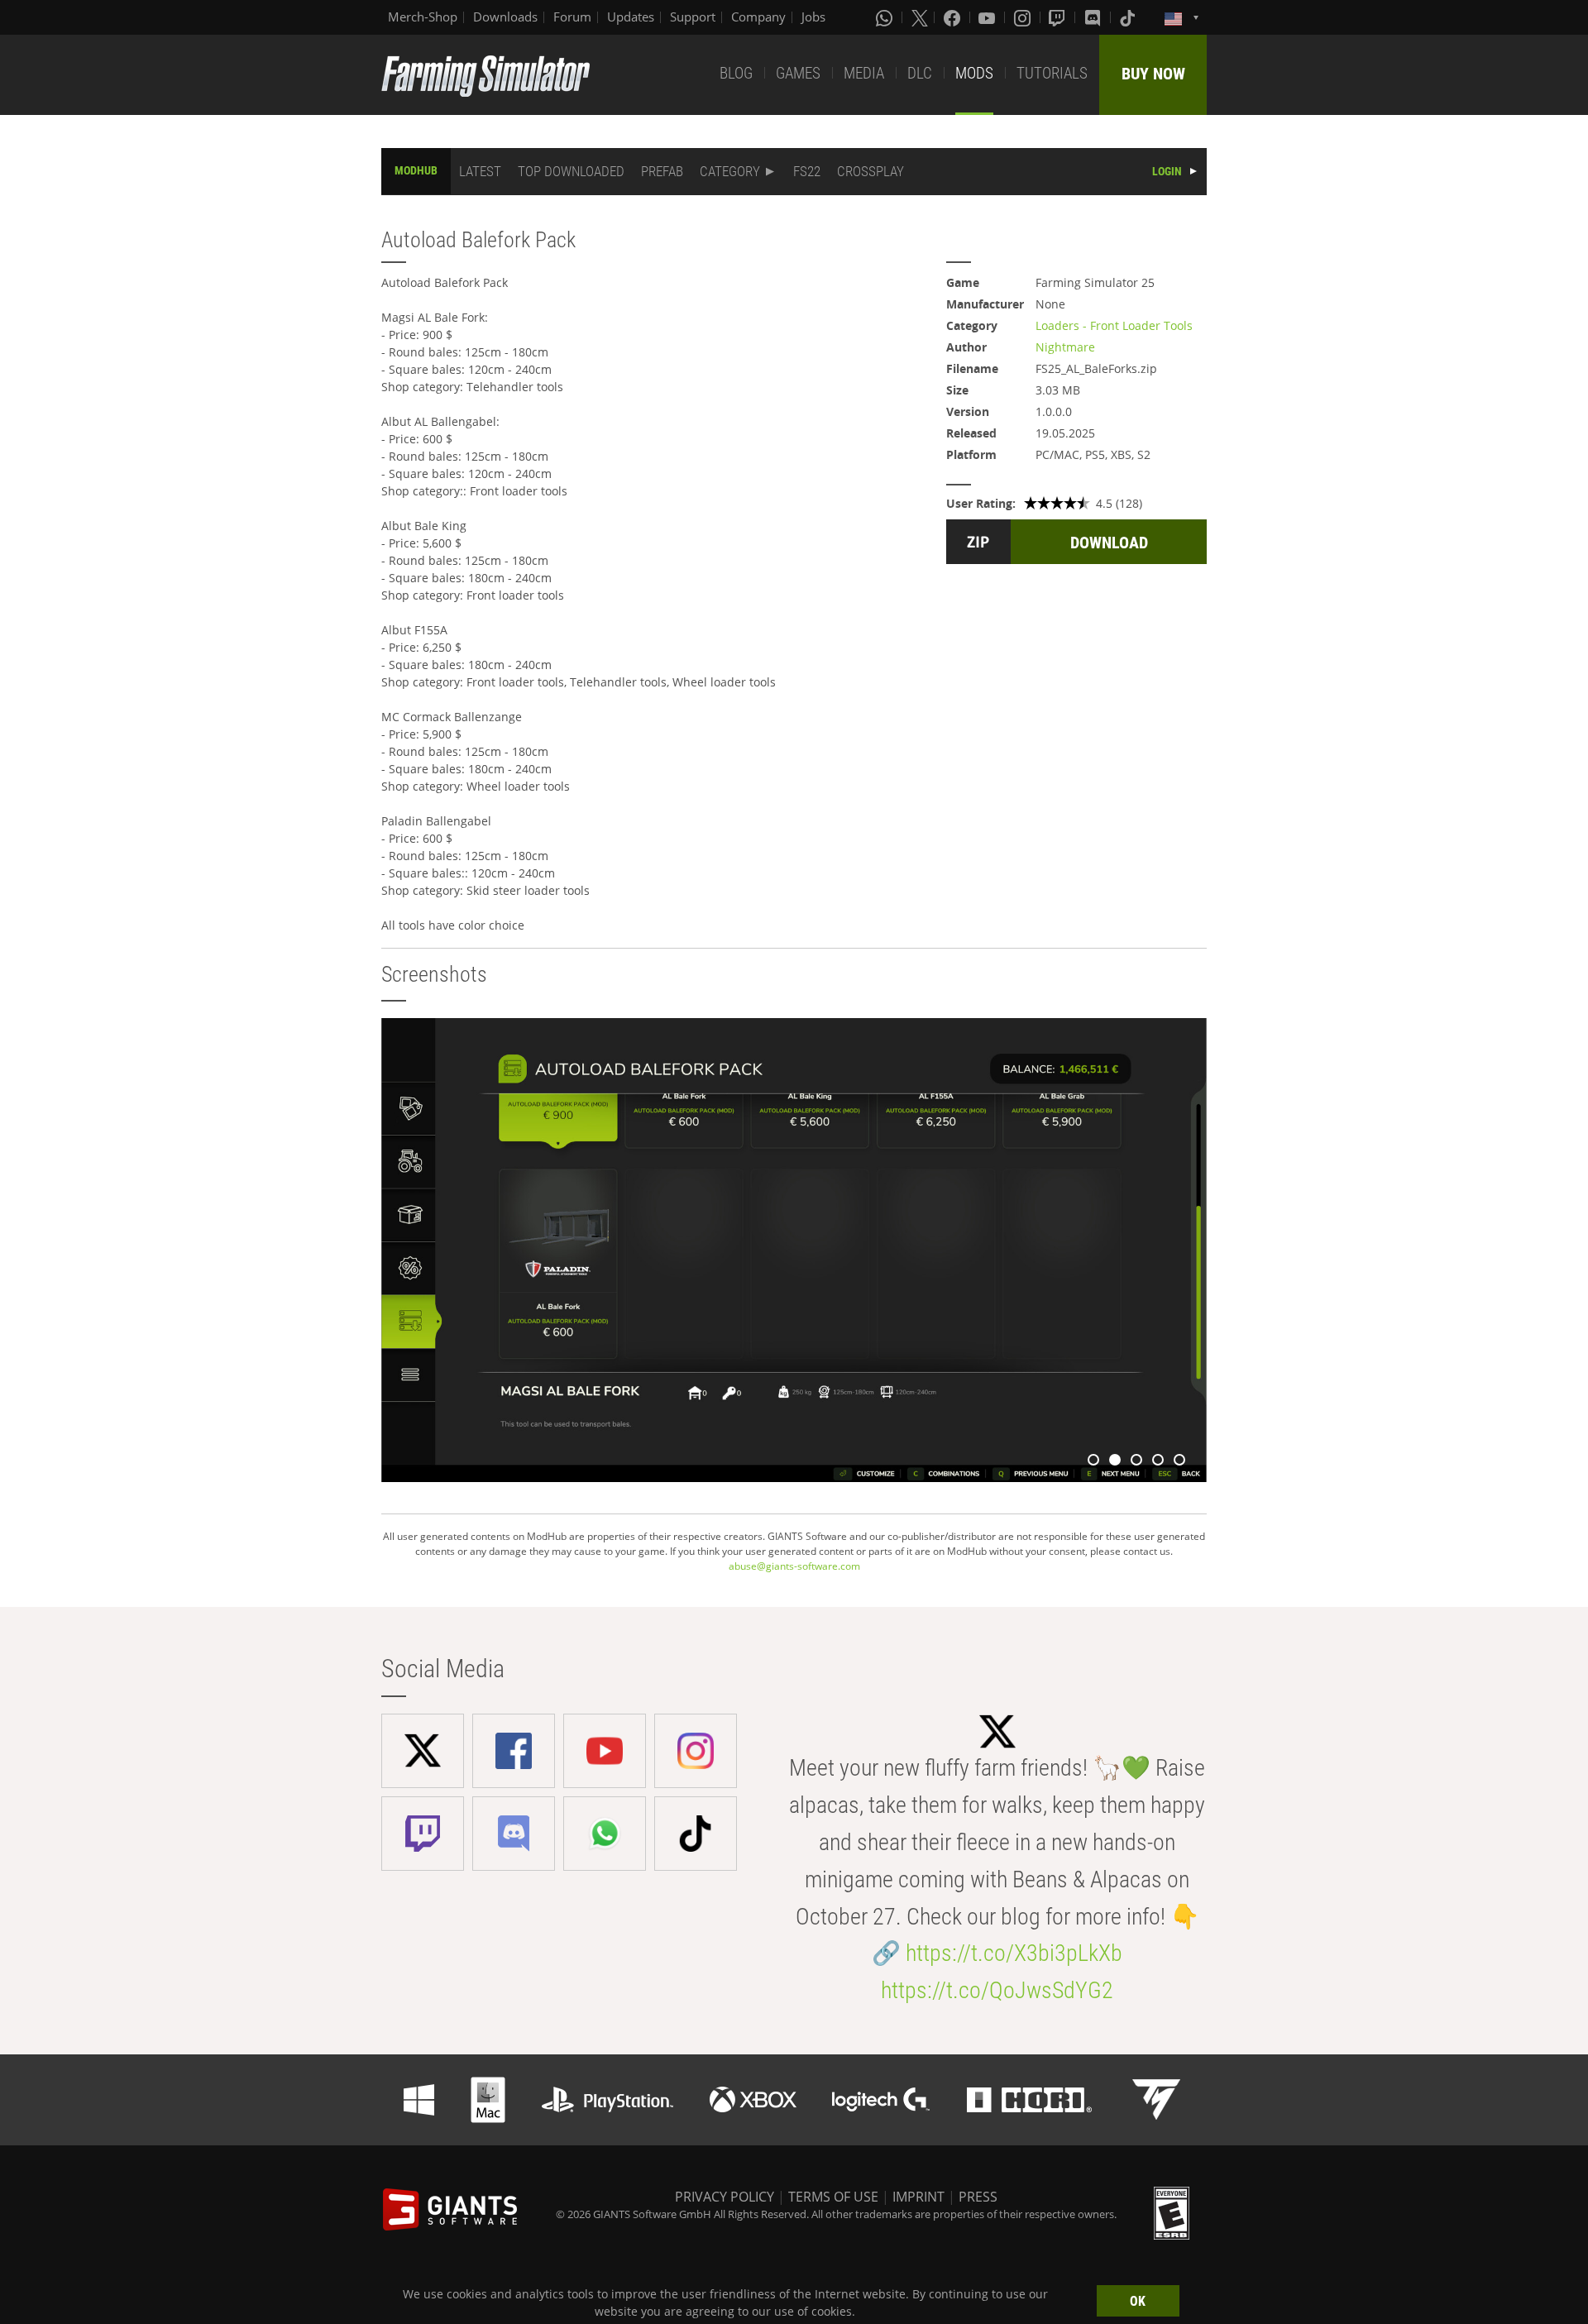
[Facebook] (954, 17)
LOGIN (1167, 171)
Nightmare (1065, 347)
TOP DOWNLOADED (571, 171)
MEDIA (864, 73)
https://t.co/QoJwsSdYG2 (997, 1990)
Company (758, 17)
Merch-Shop (423, 17)
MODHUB (416, 170)
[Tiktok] (1129, 17)
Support (693, 17)
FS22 (807, 171)
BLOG (736, 73)
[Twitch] (1059, 17)
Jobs (813, 17)
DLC (920, 73)
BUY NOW (1153, 74)
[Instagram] (1024, 17)
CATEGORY (730, 171)
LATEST (480, 171)
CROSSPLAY (871, 171)
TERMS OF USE (833, 2197)
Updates (631, 17)
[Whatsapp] (886, 17)
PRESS (978, 2197)
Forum (572, 17)
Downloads (505, 17)
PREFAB (662, 171)
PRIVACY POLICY (725, 2197)
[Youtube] (988, 17)
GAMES (798, 73)
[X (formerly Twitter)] (920, 17)
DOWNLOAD (1109, 543)
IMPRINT (918, 2197)
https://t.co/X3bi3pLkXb (1014, 1953)
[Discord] (1094, 17)
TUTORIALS (1052, 73)
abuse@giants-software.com (794, 1566)
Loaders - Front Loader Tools (1114, 325)
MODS (974, 73)
